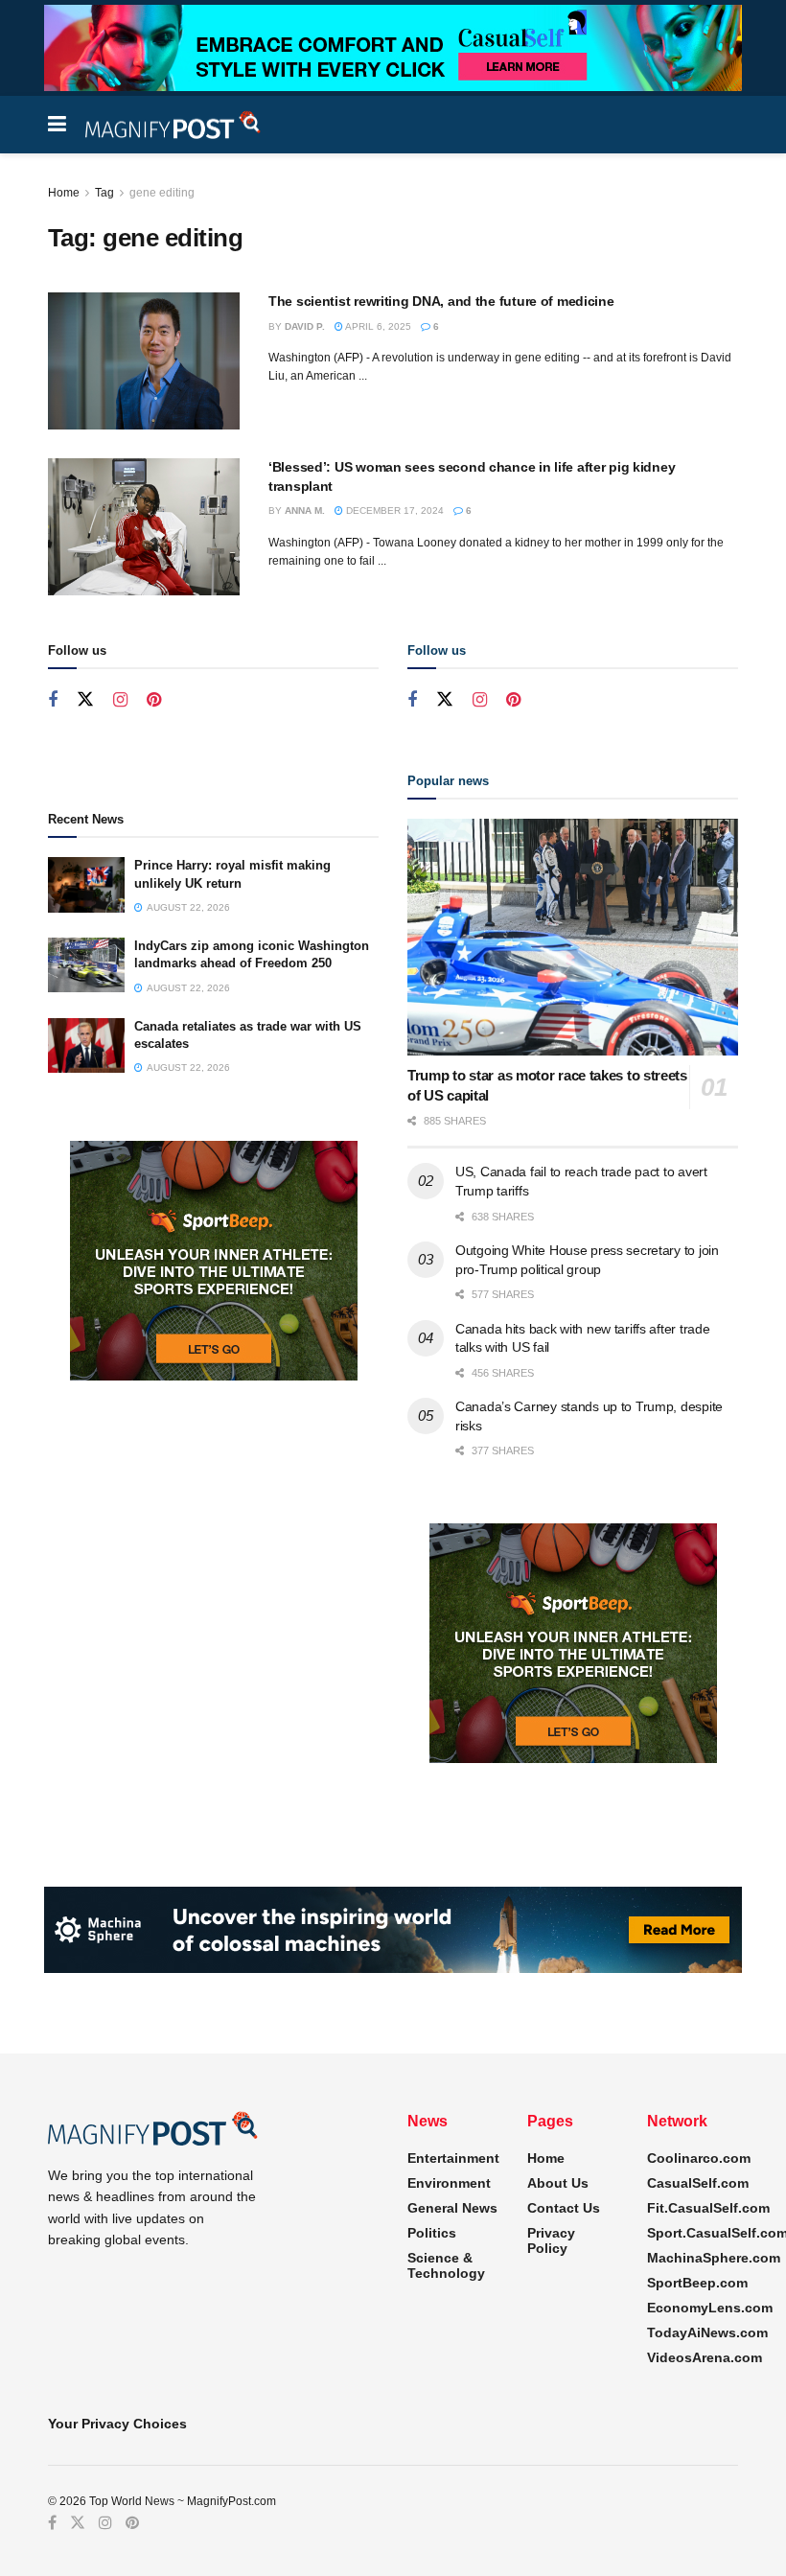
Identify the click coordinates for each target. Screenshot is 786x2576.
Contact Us (564, 2208)
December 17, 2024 (393, 511)
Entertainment (453, 2158)
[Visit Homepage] (173, 125)
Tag (104, 193)
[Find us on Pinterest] (154, 700)
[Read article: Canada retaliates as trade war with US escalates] (86, 1045)
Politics (432, 2233)
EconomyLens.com (710, 2308)
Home (64, 193)
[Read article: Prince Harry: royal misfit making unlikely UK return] (86, 884)
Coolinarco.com (699, 2158)
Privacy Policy (551, 2240)
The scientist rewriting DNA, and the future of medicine (441, 301)
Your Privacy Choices (117, 2424)
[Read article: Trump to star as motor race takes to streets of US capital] (573, 937)
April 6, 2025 (377, 326)
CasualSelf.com (698, 2183)
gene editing (162, 193)
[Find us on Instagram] (120, 700)
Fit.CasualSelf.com (708, 2208)
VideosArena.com (705, 2357)
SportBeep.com (697, 2283)
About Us (558, 2183)
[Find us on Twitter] (85, 700)
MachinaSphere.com (714, 2258)
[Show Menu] (57, 125)
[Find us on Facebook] (53, 700)
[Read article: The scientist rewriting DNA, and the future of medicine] (144, 361)
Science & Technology (446, 2265)
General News (452, 2208)
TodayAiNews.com (707, 2332)
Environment (449, 2183)
